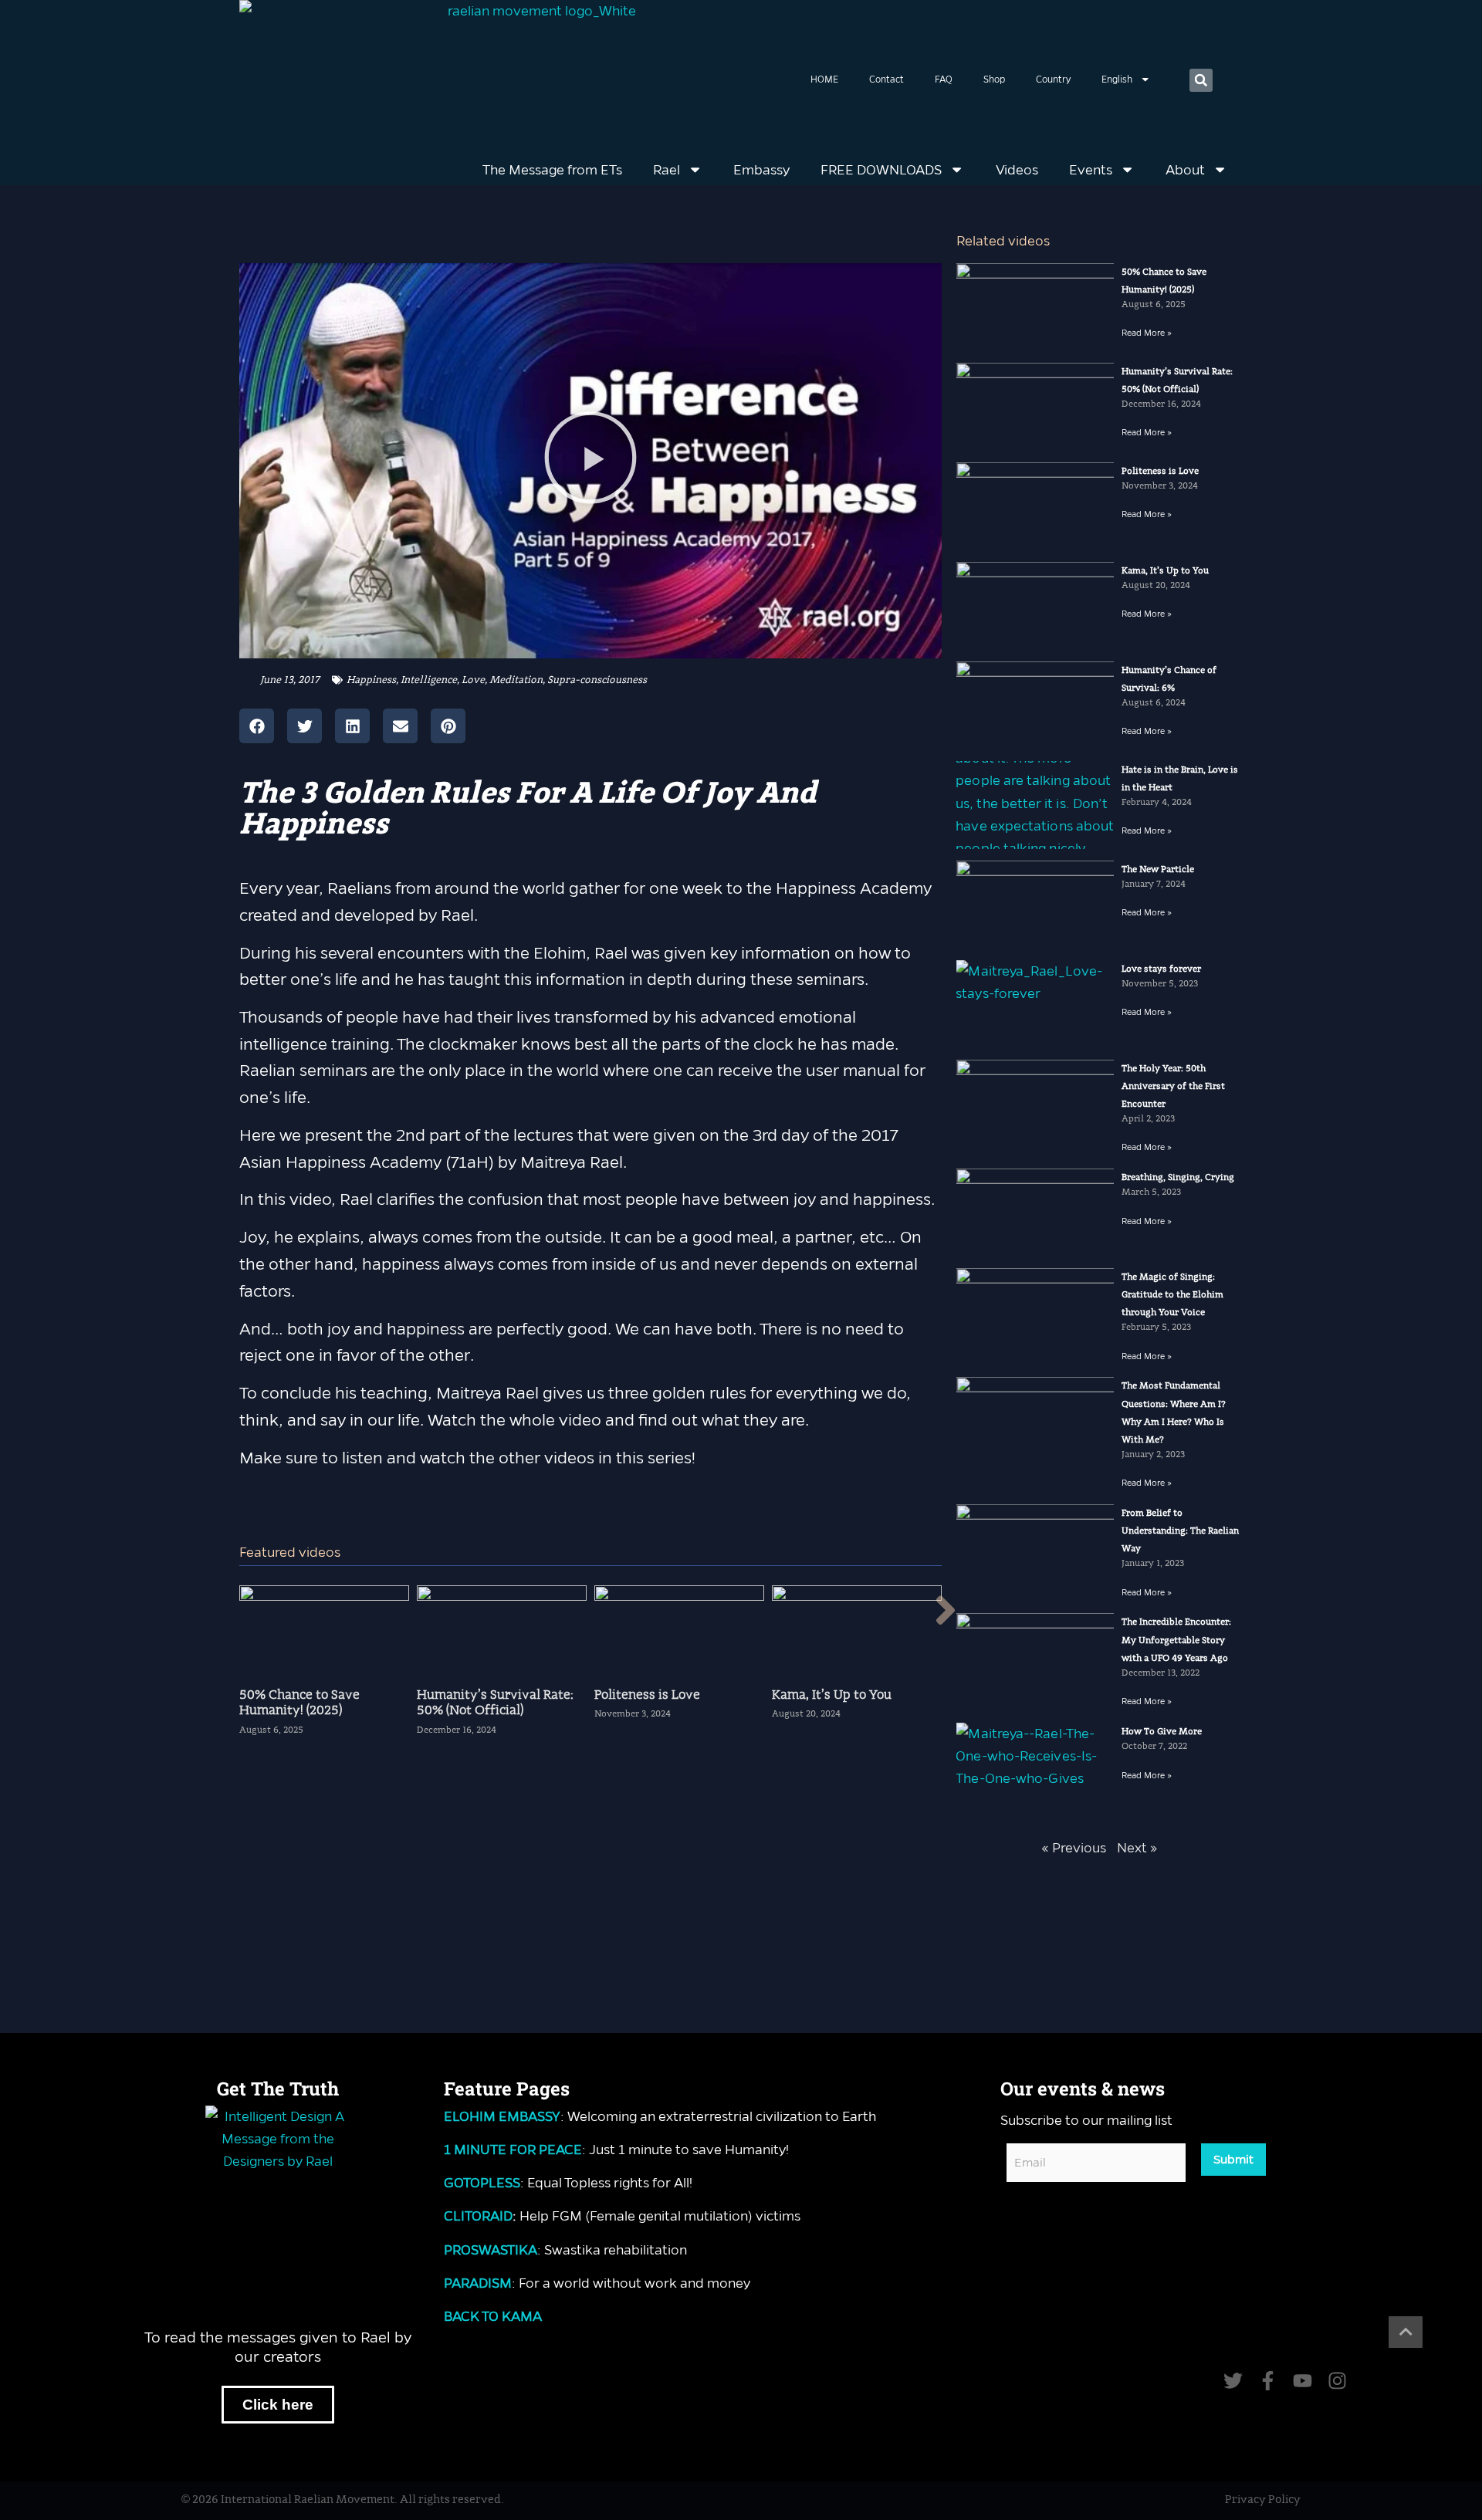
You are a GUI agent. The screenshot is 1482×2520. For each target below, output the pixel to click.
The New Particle (1158, 869)
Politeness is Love (1160, 471)
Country (1053, 79)
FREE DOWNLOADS (881, 170)
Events (1091, 170)
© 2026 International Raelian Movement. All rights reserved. (343, 2500)
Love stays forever (1161, 969)
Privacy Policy (1263, 2500)
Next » (1137, 1848)
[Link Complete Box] (324, 1667)
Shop (994, 79)
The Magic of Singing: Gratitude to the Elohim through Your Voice (1172, 1295)
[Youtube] (1303, 2381)
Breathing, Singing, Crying (1178, 1177)
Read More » (1147, 333)
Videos (1017, 170)
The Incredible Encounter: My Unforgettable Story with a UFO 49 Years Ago (1176, 1640)
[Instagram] (1337, 2381)
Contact (886, 79)
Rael (667, 170)
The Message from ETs (552, 170)
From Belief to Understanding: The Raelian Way (1180, 1531)
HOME (824, 79)
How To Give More (1162, 1732)
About (1185, 170)
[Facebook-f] (1268, 2381)
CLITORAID (478, 2216)
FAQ (944, 79)
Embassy (761, 170)
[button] (1201, 80)
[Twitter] (1233, 2381)
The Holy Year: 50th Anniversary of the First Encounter (1173, 1086)
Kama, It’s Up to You (1165, 571)
